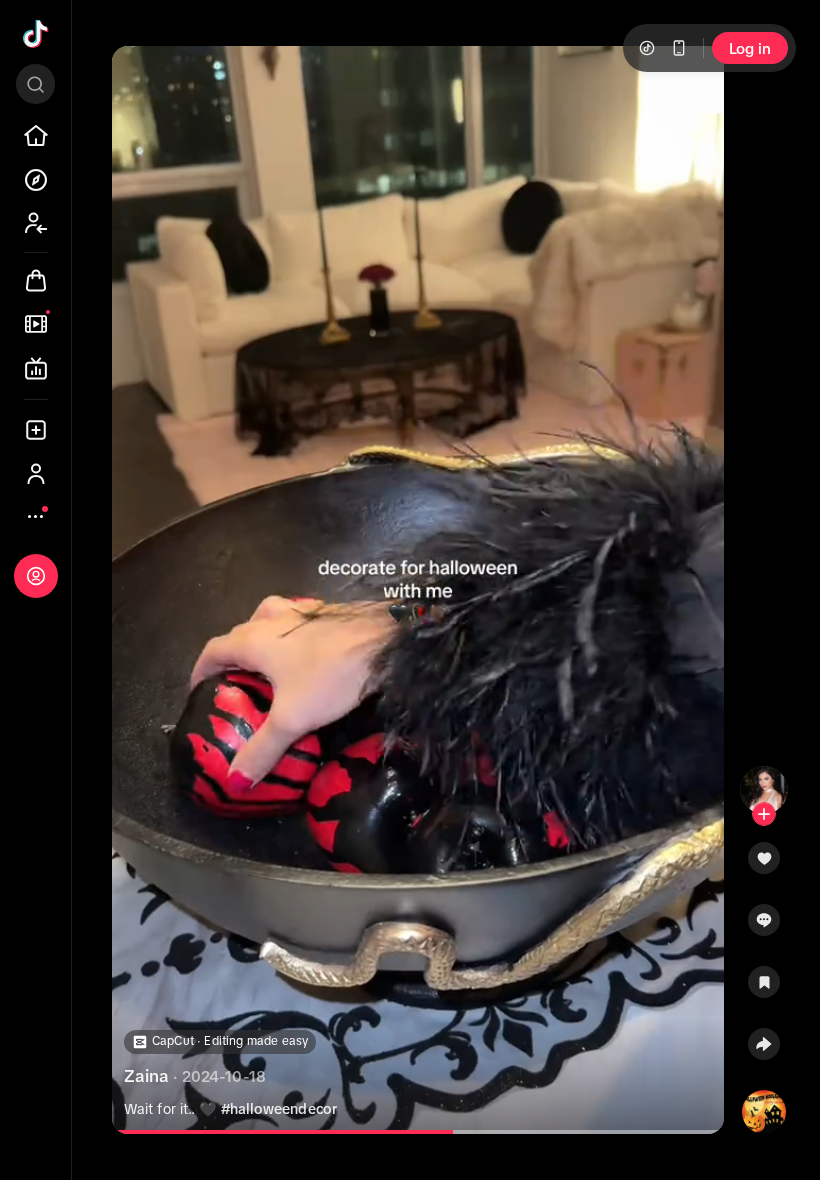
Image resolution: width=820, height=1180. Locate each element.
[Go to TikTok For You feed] (36, 34)
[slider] (305, 1132)
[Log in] (36, 576)
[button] (764, 865)
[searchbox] (35, 84)
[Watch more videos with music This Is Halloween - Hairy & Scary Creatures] (764, 1108)
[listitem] (36, 136)
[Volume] (144, 78)
